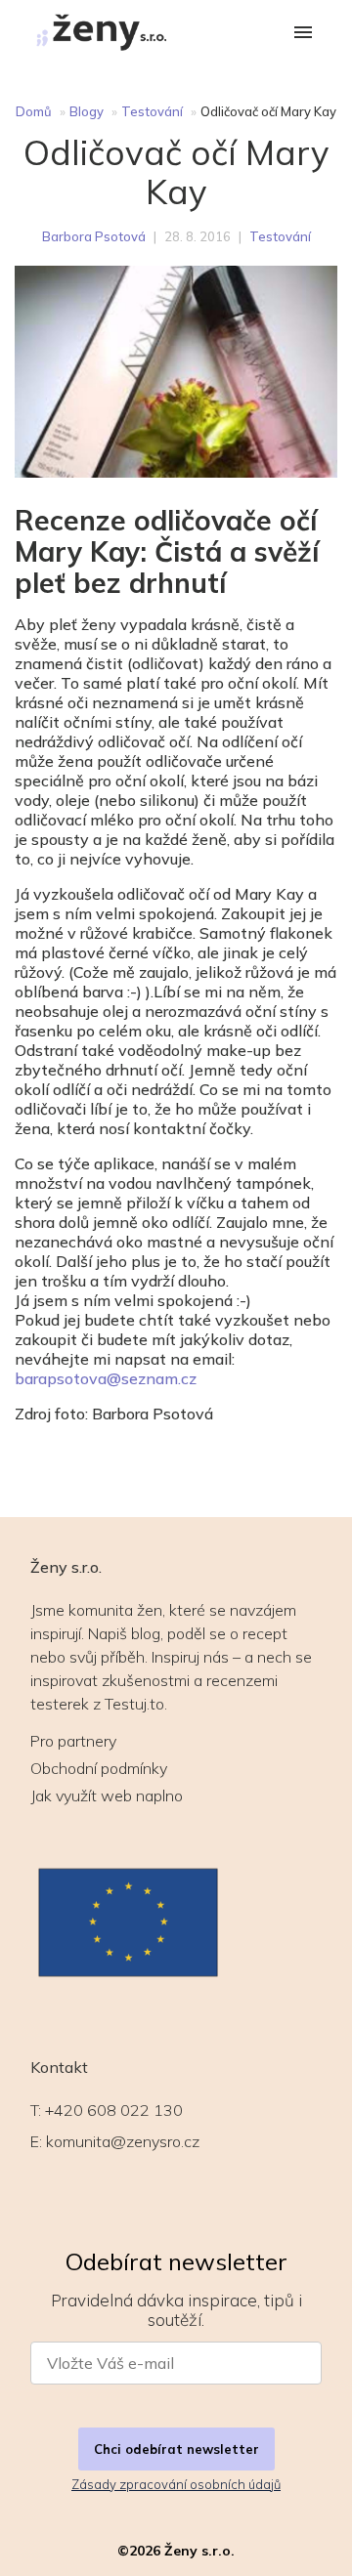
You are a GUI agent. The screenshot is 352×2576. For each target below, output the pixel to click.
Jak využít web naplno (107, 1795)
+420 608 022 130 (114, 2110)
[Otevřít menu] (303, 34)
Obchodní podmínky (99, 1768)
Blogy (87, 111)
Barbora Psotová (94, 236)
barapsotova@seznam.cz (106, 1378)
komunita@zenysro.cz (123, 2141)
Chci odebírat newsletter (176, 2449)
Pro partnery (73, 1741)
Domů (34, 111)
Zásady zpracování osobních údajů (176, 2484)
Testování (152, 111)
